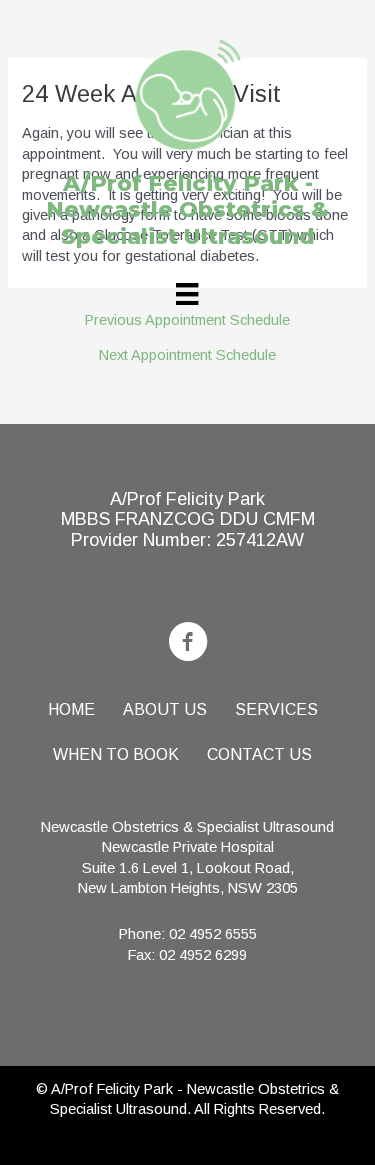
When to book (116, 754)
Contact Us (259, 754)
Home (71, 709)
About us (165, 709)
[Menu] (187, 294)
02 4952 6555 (213, 934)
